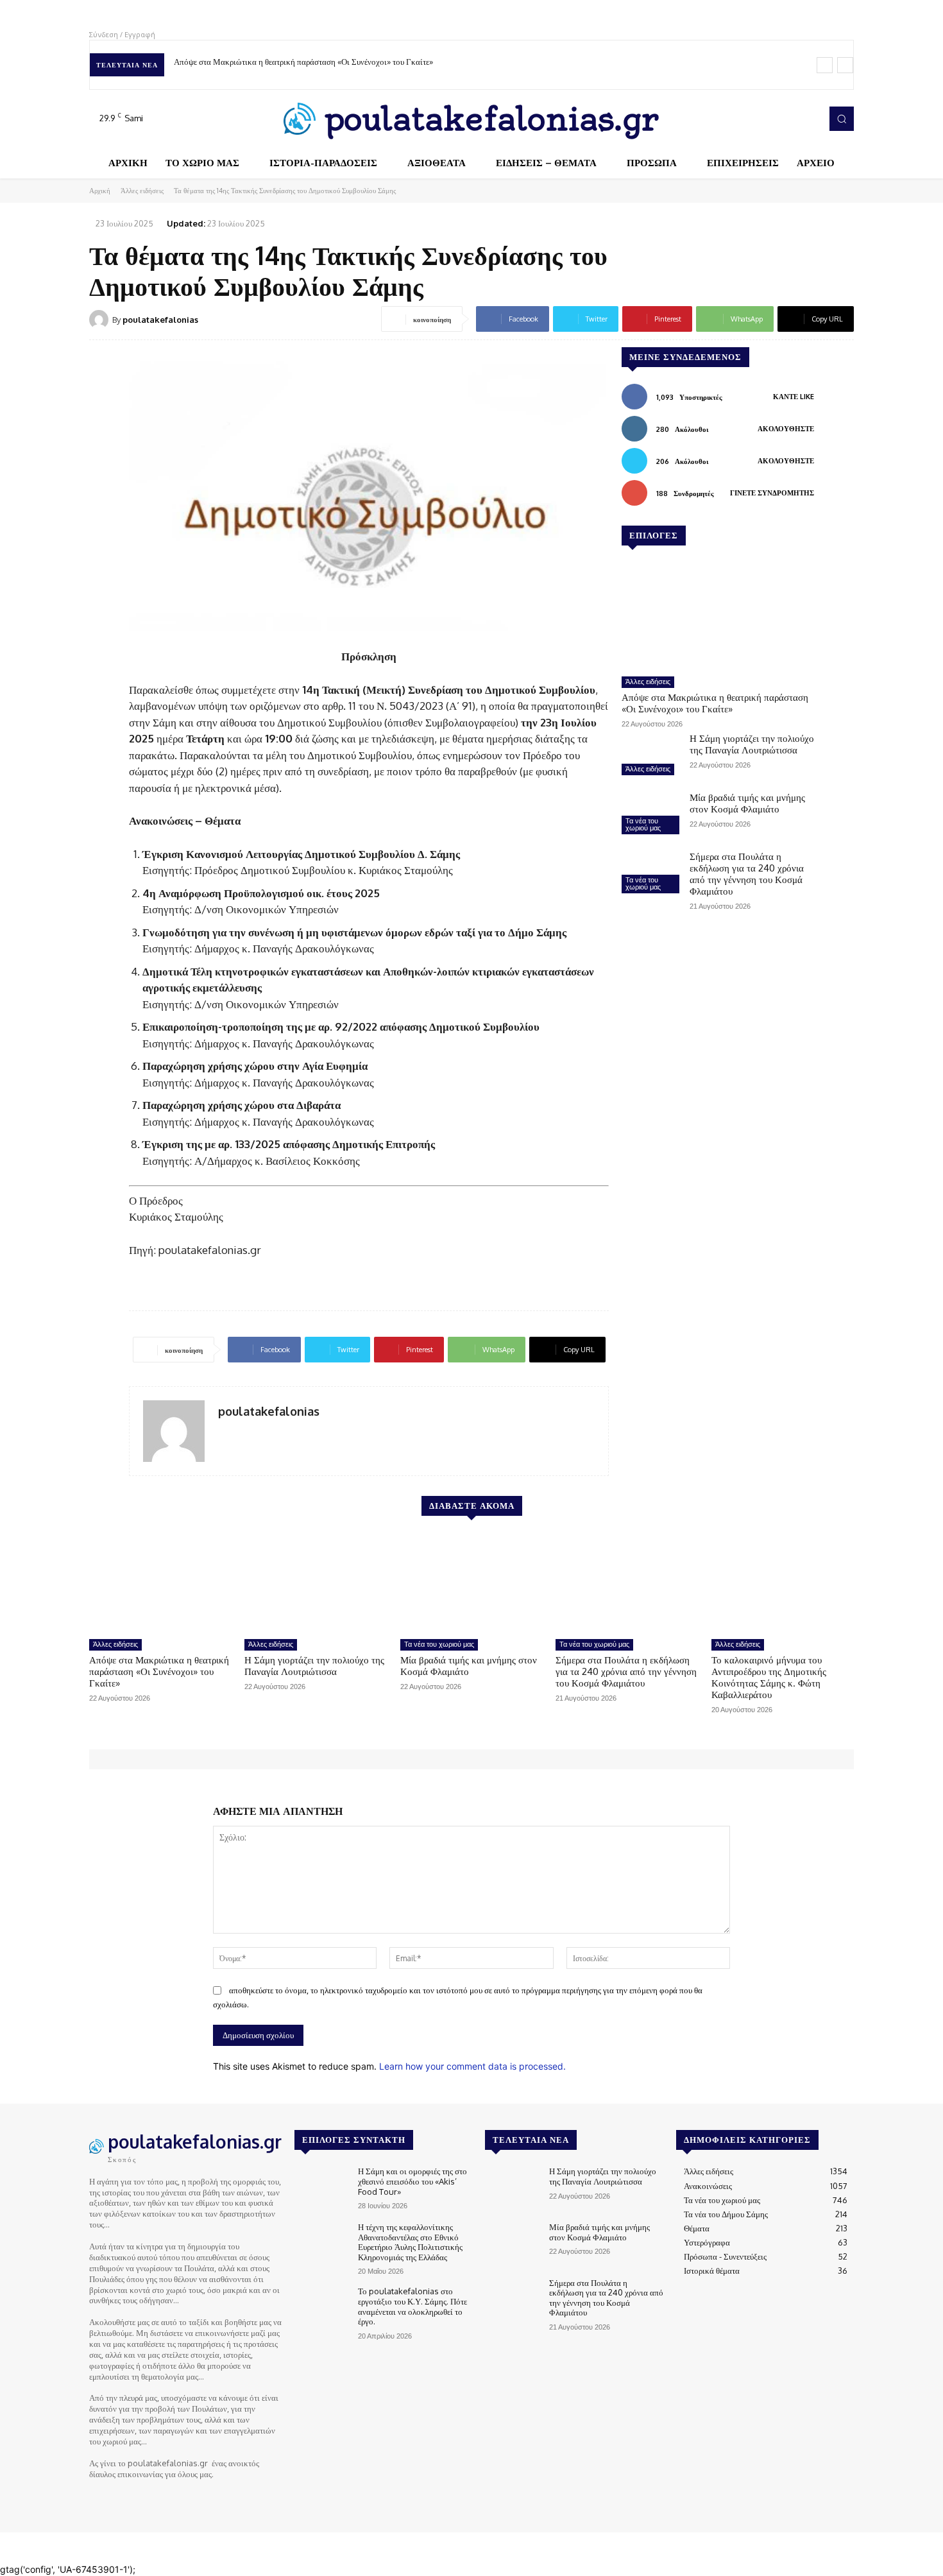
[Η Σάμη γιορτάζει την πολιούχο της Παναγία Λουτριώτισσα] (650, 756)
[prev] (825, 65)
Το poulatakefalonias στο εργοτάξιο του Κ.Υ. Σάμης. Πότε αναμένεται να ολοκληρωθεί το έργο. (412, 2306)
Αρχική (100, 191)
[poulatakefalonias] (101, 320)
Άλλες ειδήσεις (142, 191)
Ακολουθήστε (786, 429)
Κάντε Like (794, 397)
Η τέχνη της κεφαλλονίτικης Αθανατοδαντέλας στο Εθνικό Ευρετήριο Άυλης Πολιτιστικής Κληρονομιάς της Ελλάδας (410, 2242)
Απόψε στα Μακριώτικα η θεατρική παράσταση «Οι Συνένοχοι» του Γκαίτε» (303, 62)
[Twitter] (790, 119)
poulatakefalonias (160, 320)
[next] (845, 65)
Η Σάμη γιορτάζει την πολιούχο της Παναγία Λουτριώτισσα (752, 744)
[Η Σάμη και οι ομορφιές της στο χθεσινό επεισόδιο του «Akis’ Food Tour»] (321, 2188)
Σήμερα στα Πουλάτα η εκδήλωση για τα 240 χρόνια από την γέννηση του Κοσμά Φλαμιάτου (747, 874)
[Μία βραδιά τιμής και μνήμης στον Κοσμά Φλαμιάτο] (650, 815)
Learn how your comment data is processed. (472, 2066)
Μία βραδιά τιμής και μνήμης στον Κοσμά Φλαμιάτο (747, 803)
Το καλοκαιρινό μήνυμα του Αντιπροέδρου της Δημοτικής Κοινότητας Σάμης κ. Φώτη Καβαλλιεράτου (769, 1677)
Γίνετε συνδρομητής (772, 493)
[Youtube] (808, 119)
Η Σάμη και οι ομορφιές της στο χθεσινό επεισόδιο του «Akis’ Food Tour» (412, 2181)
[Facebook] (754, 119)
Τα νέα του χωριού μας (643, 824)
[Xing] (223, 1433)
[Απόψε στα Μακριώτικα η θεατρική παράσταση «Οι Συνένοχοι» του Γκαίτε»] (718, 616)
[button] (842, 119)
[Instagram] (772, 119)
